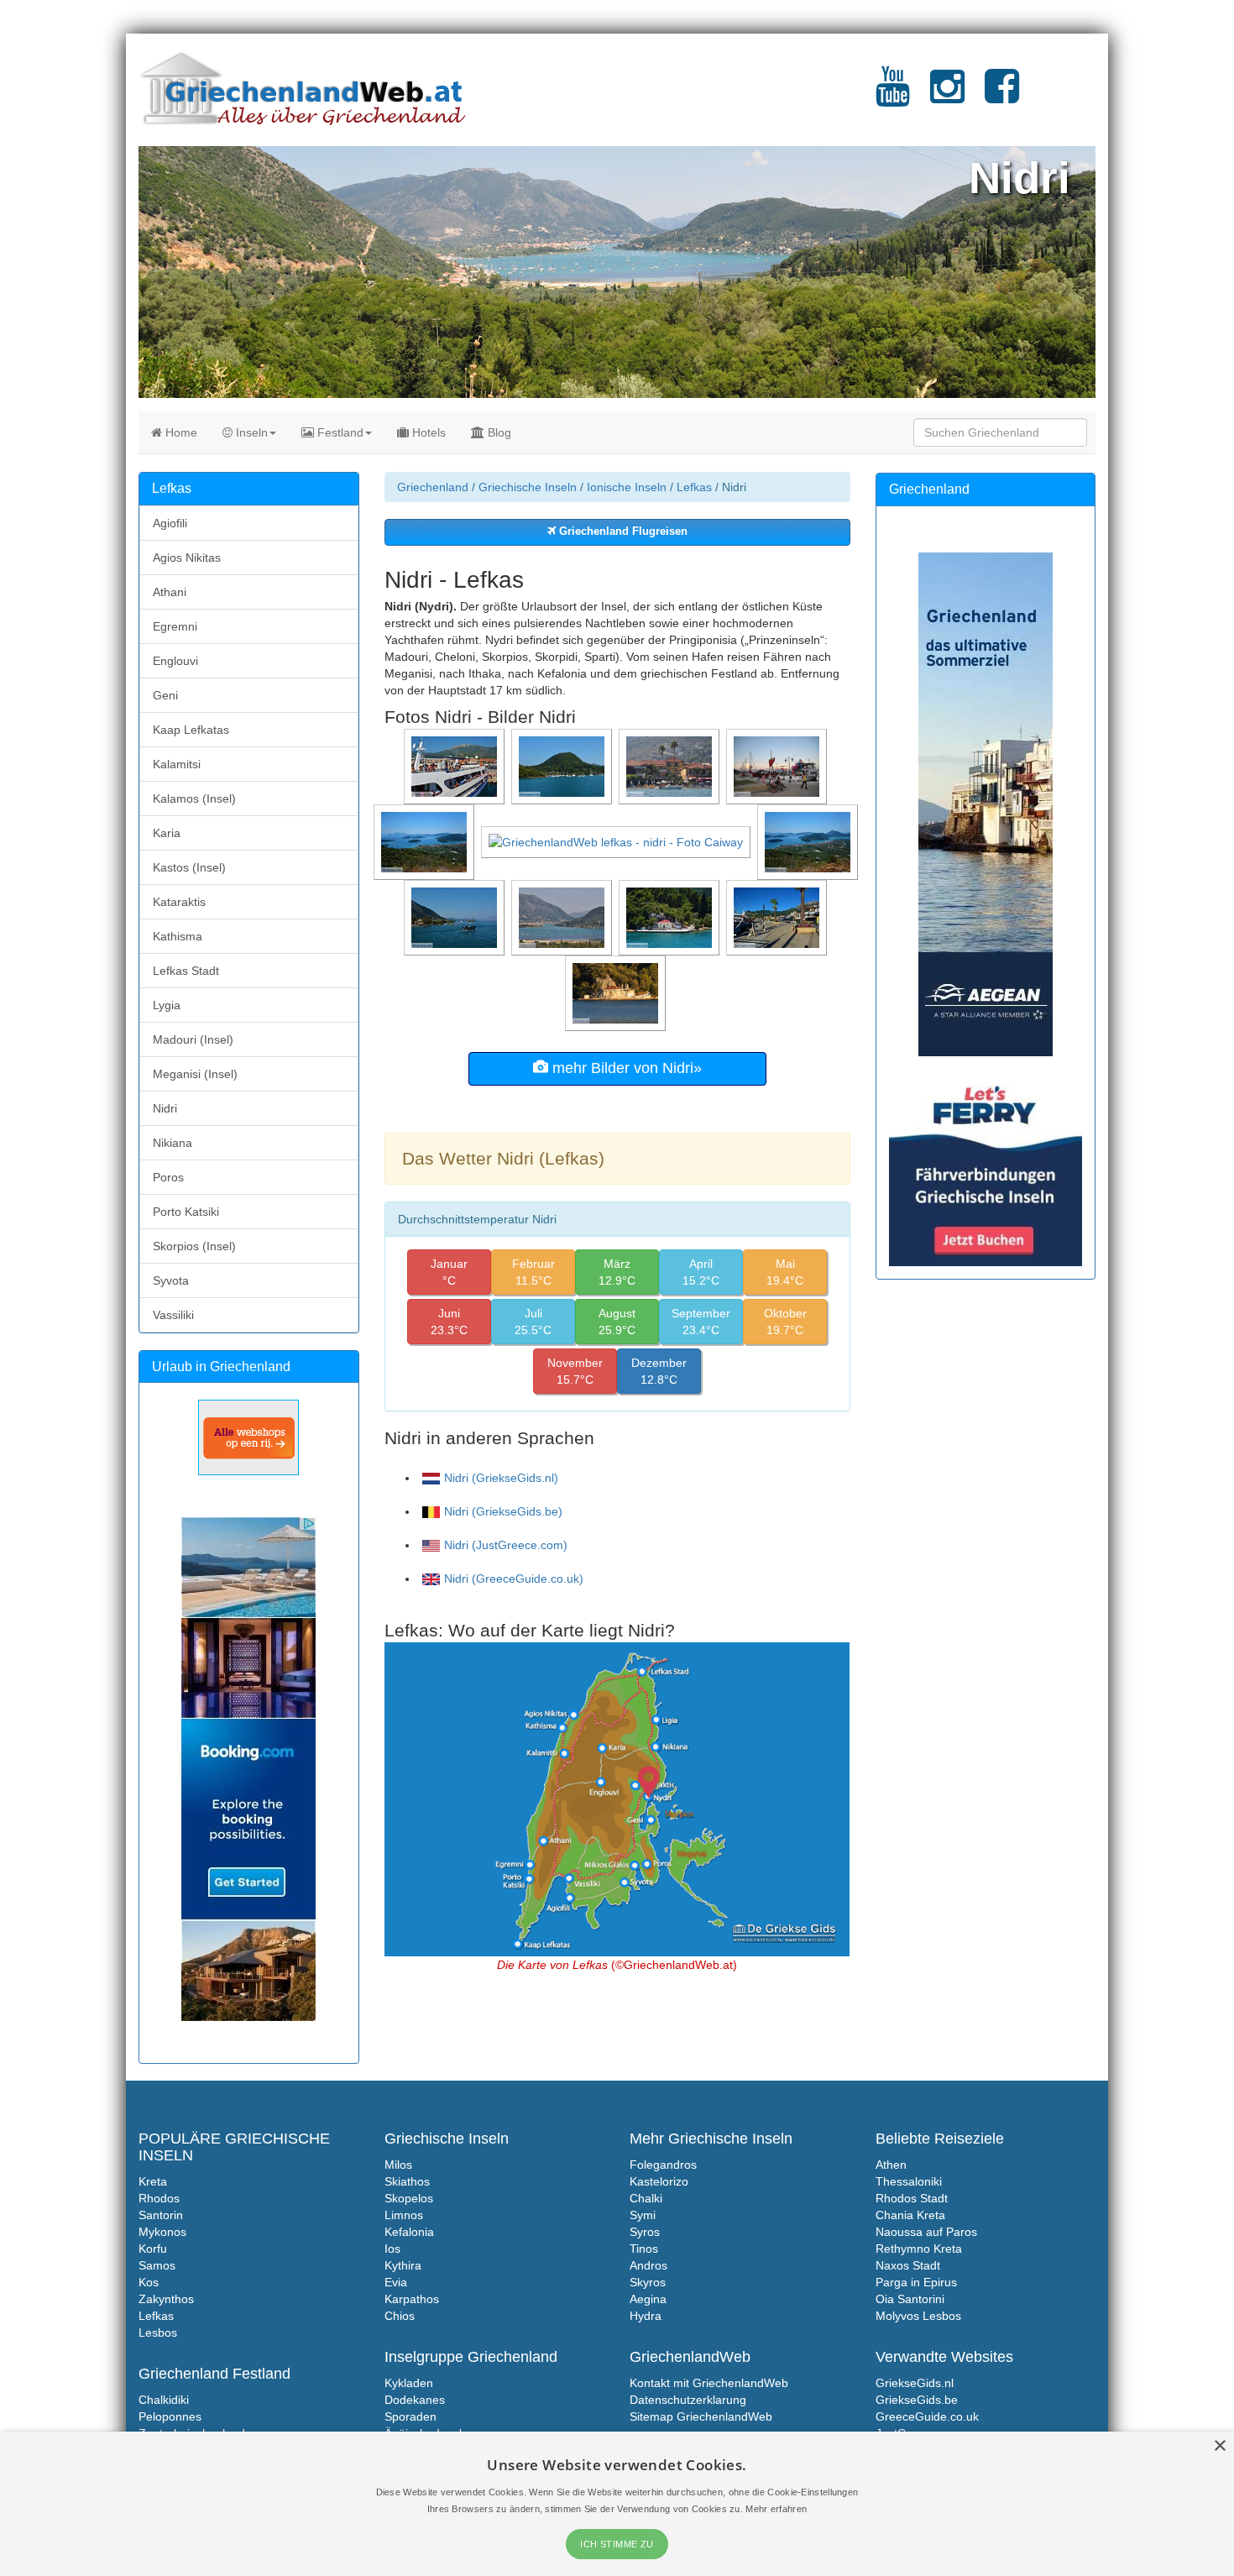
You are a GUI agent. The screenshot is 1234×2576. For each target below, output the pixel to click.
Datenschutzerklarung (688, 2400)
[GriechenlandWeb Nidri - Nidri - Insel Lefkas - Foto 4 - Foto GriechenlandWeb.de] (671, 917)
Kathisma (178, 936)
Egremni (175, 626)
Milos (398, 2165)
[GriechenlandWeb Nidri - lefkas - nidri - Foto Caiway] (617, 841)
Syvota (171, 1280)
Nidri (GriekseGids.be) (503, 1511)
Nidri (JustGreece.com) (506, 1545)
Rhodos (159, 2198)
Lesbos (158, 2333)
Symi (643, 2215)
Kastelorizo (659, 2181)
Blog (498, 432)
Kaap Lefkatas (191, 730)
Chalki (646, 2198)
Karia (167, 833)
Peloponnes (170, 2416)
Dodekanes (415, 2400)
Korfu (153, 2249)
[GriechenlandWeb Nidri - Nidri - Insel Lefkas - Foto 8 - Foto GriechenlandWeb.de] (426, 841)
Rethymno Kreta (919, 2249)
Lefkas (694, 487)
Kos (149, 2282)
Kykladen (409, 2383)
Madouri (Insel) (193, 1039)
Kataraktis (179, 902)
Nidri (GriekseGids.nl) (501, 1478)
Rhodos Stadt (912, 2198)
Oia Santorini (910, 2299)
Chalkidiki (164, 2400)
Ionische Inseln (627, 487)
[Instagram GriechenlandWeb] (947, 97)
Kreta (153, 2181)
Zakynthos (166, 2299)
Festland (339, 432)
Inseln (250, 432)
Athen (891, 2165)
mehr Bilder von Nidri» (625, 1068)
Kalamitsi (177, 764)
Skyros (648, 2282)
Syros (645, 2232)
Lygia (167, 1005)
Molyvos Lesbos (918, 2316)
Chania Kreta (910, 2215)
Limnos (404, 2215)
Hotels (427, 432)
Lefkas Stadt (186, 971)
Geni (165, 695)
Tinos (644, 2249)
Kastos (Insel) (189, 867)
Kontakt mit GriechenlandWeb (709, 2383)
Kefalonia (409, 2232)
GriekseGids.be (917, 2400)
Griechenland (433, 487)
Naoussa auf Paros (926, 2232)
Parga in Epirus (916, 2282)
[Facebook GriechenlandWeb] (1002, 97)
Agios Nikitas (187, 558)
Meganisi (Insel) (195, 1074)
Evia (396, 2282)
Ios (392, 2249)
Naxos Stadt (908, 2265)
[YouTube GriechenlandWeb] (893, 97)
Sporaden (410, 2416)
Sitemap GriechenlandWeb (701, 2416)
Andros (648, 2265)
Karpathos (412, 2299)
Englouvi (175, 661)
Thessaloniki (909, 2181)
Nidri (165, 1108)
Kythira (403, 2265)
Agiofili (170, 523)
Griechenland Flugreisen (622, 531)
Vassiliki (173, 1315)
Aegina (648, 2299)
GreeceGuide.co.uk (927, 2416)
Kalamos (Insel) (194, 798)
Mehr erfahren (776, 2509)
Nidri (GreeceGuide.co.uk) (514, 1579)
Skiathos (407, 2181)
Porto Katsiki (186, 1212)
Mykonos (162, 2232)
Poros (168, 1177)
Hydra (646, 2316)
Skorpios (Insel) (194, 1246)
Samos (157, 2265)
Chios (400, 2316)
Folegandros (663, 2165)
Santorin (161, 2215)
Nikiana (173, 1143)
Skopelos (409, 2198)
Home (180, 432)
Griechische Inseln (528, 487)
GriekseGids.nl (915, 2383)
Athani (170, 592)
